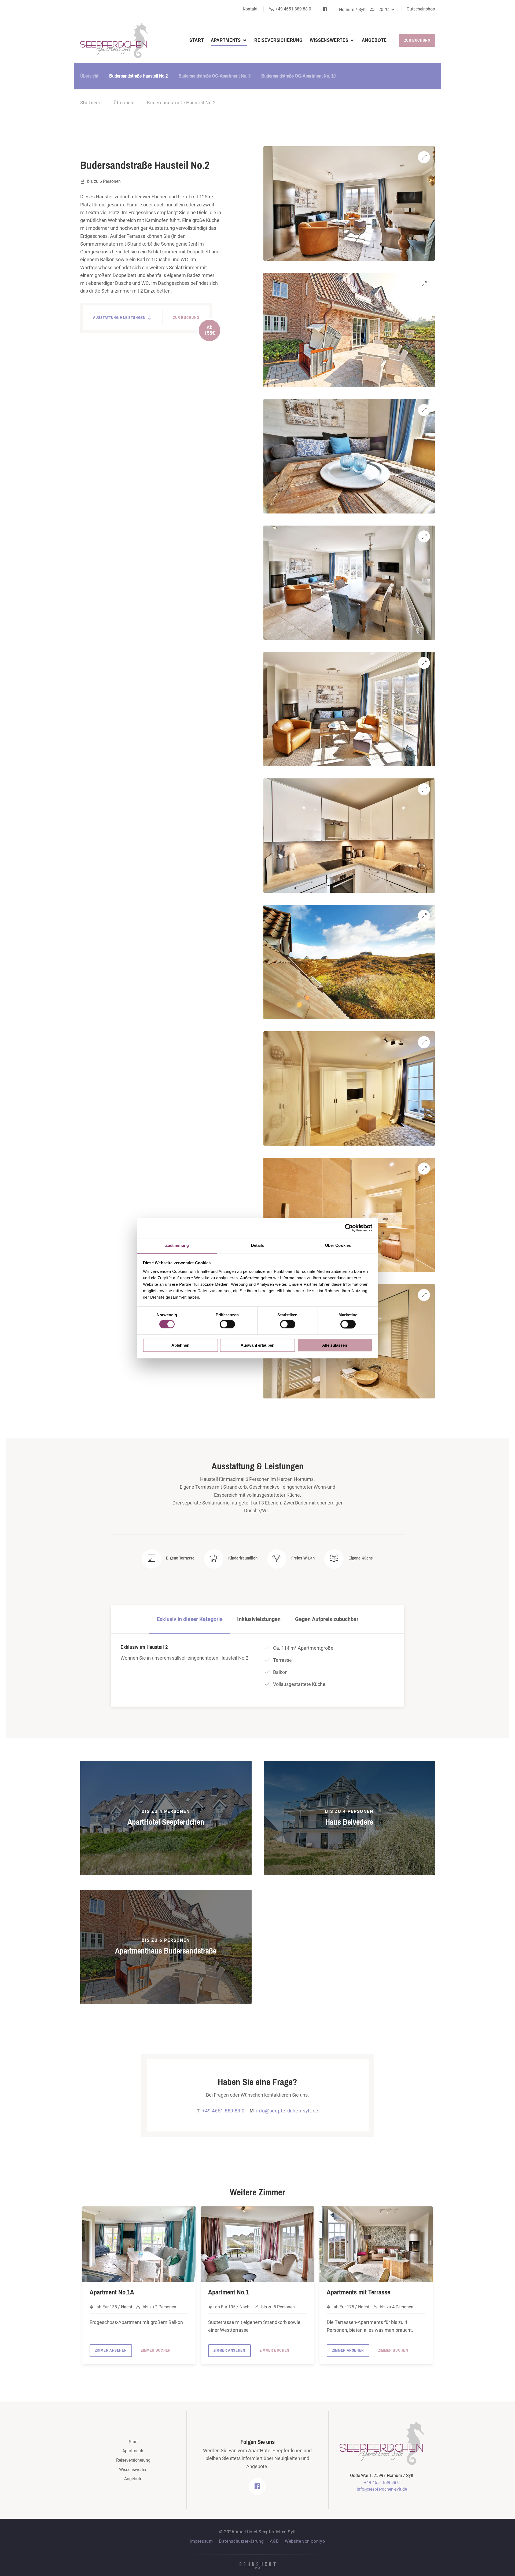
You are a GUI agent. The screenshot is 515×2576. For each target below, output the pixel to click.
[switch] (227, 1324)
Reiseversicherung (279, 40)
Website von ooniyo (305, 2541)
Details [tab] (258, 1245)
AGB (274, 2541)
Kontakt (251, 9)
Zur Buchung (417, 40)
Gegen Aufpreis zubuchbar (327, 1619)
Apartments (227, 40)
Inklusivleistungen (259, 1619)
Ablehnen (180, 1345)
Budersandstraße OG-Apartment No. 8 (214, 76)
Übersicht (89, 76)
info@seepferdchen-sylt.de (284, 2111)
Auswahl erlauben (257, 1345)
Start (196, 40)
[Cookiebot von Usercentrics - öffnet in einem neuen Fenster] (349, 1228)
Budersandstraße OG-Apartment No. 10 (298, 76)
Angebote (374, 40)
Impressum (202, 2541)
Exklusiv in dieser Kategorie (190, 1619)
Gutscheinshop (421, 9)
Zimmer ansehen (111, 2350)
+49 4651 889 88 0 (293, 9)
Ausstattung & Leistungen (120, 318)
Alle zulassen (335, 1345)
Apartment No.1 (228, 2292)
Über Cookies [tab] (338, 1245)
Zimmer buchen (156, 2350)
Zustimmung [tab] (177, 1245)
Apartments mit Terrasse (358, 2292)
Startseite (91, 103)
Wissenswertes (330, 40)
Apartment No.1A (112, 2292)
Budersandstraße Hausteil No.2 (138, 76)
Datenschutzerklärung (241, 2541)
